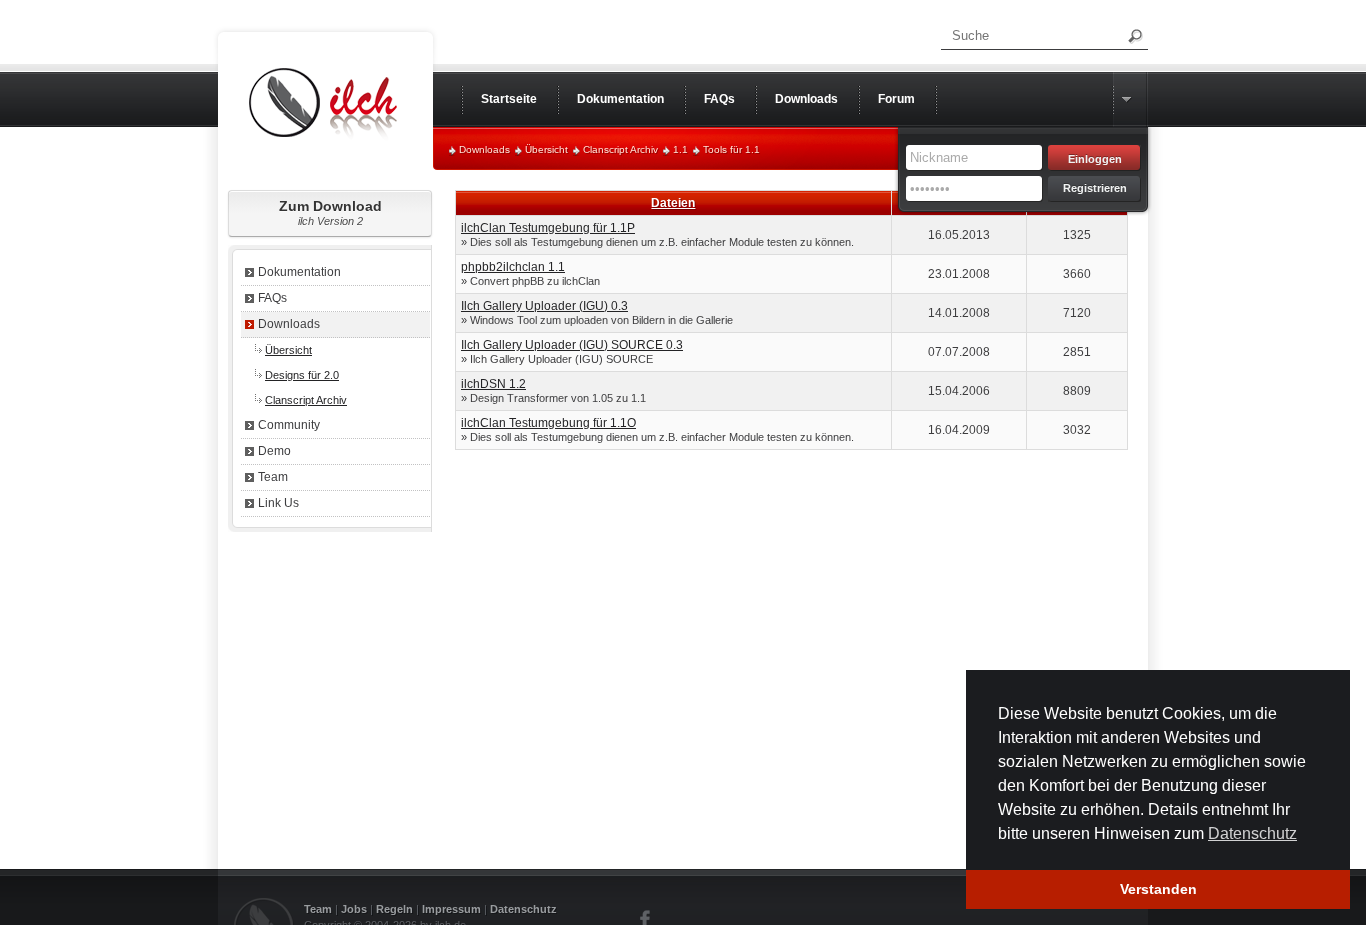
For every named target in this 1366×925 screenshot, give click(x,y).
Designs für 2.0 (302, 375)
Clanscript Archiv (620, 149)
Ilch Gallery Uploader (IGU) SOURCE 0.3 (572, 345)
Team (273, 477)
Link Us (278, 503)
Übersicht (546, 149)
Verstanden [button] (1158, 889)
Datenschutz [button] (1252, 833)
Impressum (451, 909)
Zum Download (330, 212)
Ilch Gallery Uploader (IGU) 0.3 (544, 306)
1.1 (680, 149)
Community (289, 425)
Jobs (354, 909)
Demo (274, 451)
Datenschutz (523, 909)
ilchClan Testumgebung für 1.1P (548, 228)
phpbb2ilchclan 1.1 (513, 267)
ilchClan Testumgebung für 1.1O (548, 423)
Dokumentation (299, 272)
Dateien (673, 203)
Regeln (394, 909)
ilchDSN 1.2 (493, 384)
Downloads (484, 149)
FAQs (272, 298)
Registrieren (1095, 188)
